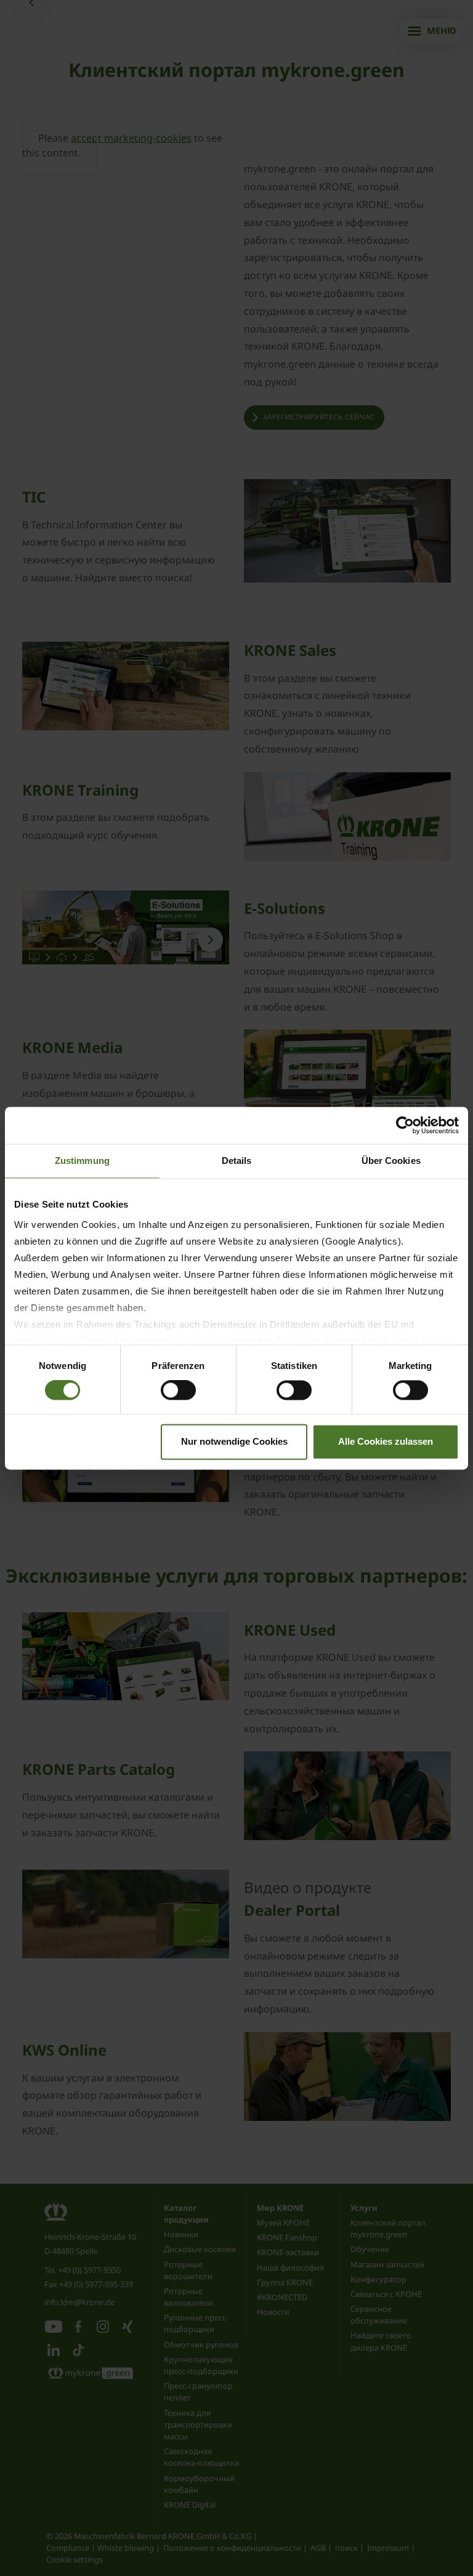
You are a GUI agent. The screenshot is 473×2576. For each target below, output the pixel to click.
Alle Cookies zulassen (386, 1441)
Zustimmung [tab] (82, 1161)
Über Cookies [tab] (391, 1161)
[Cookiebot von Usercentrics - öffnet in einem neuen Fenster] (405, 1125)
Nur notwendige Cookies (234, 1441)
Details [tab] (237, 1161)
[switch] (178, 1391)
